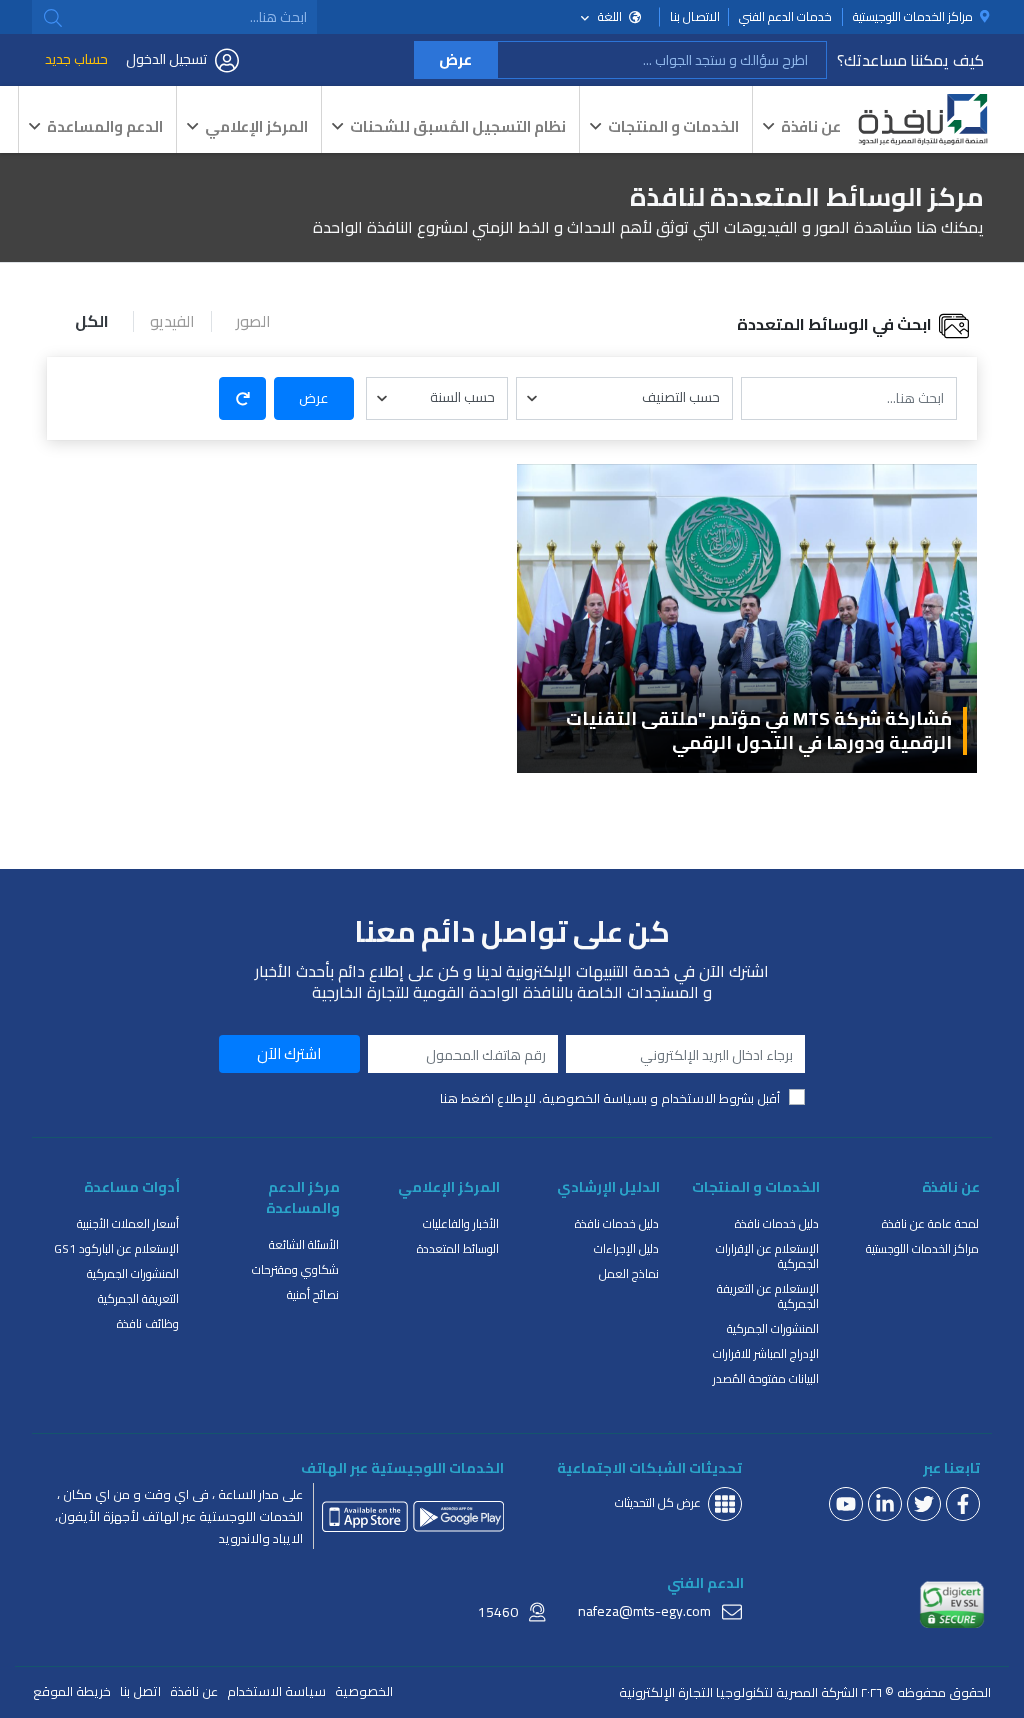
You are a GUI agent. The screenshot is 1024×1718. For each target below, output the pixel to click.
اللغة (610, 16)
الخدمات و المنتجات (673, 126)
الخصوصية (364, 1691)
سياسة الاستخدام (276, 1691)
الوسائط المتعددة (458, 1248)
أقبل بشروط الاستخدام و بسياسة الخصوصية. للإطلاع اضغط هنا (610, 1098)
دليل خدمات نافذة (777, 1223)
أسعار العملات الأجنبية (128, 1223)
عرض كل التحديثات (658, 1502)
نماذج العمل (629, 1273)
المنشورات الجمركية (773, 1328)
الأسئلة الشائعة (304, 1244)
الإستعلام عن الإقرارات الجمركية (767, 1256)
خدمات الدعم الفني (785, 17)
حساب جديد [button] (76, 59)
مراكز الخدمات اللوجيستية (914, 17)
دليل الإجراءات (626, 1248)
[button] (53, 18)
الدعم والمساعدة (105, 126)
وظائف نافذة (148, 1323)
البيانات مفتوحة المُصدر (766, 1378)
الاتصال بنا (695, 17)
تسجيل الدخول (166, 59)
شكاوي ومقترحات (295, 1269)
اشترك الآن (289, 1053)
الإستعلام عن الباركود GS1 (116, 1248)
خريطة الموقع (72, 1691)
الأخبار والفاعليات (461, 1223)
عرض (455, 59)
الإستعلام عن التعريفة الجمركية (768, 1296)
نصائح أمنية (313, 1294)
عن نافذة (811, 126)
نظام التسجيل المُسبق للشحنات (458, 126)
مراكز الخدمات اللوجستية (922, 1248)
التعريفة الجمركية (138, 1298)
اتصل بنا (140, 1691)
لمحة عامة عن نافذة (930, 1223)
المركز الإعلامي (256, 126)
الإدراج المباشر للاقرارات (766, 1353)
